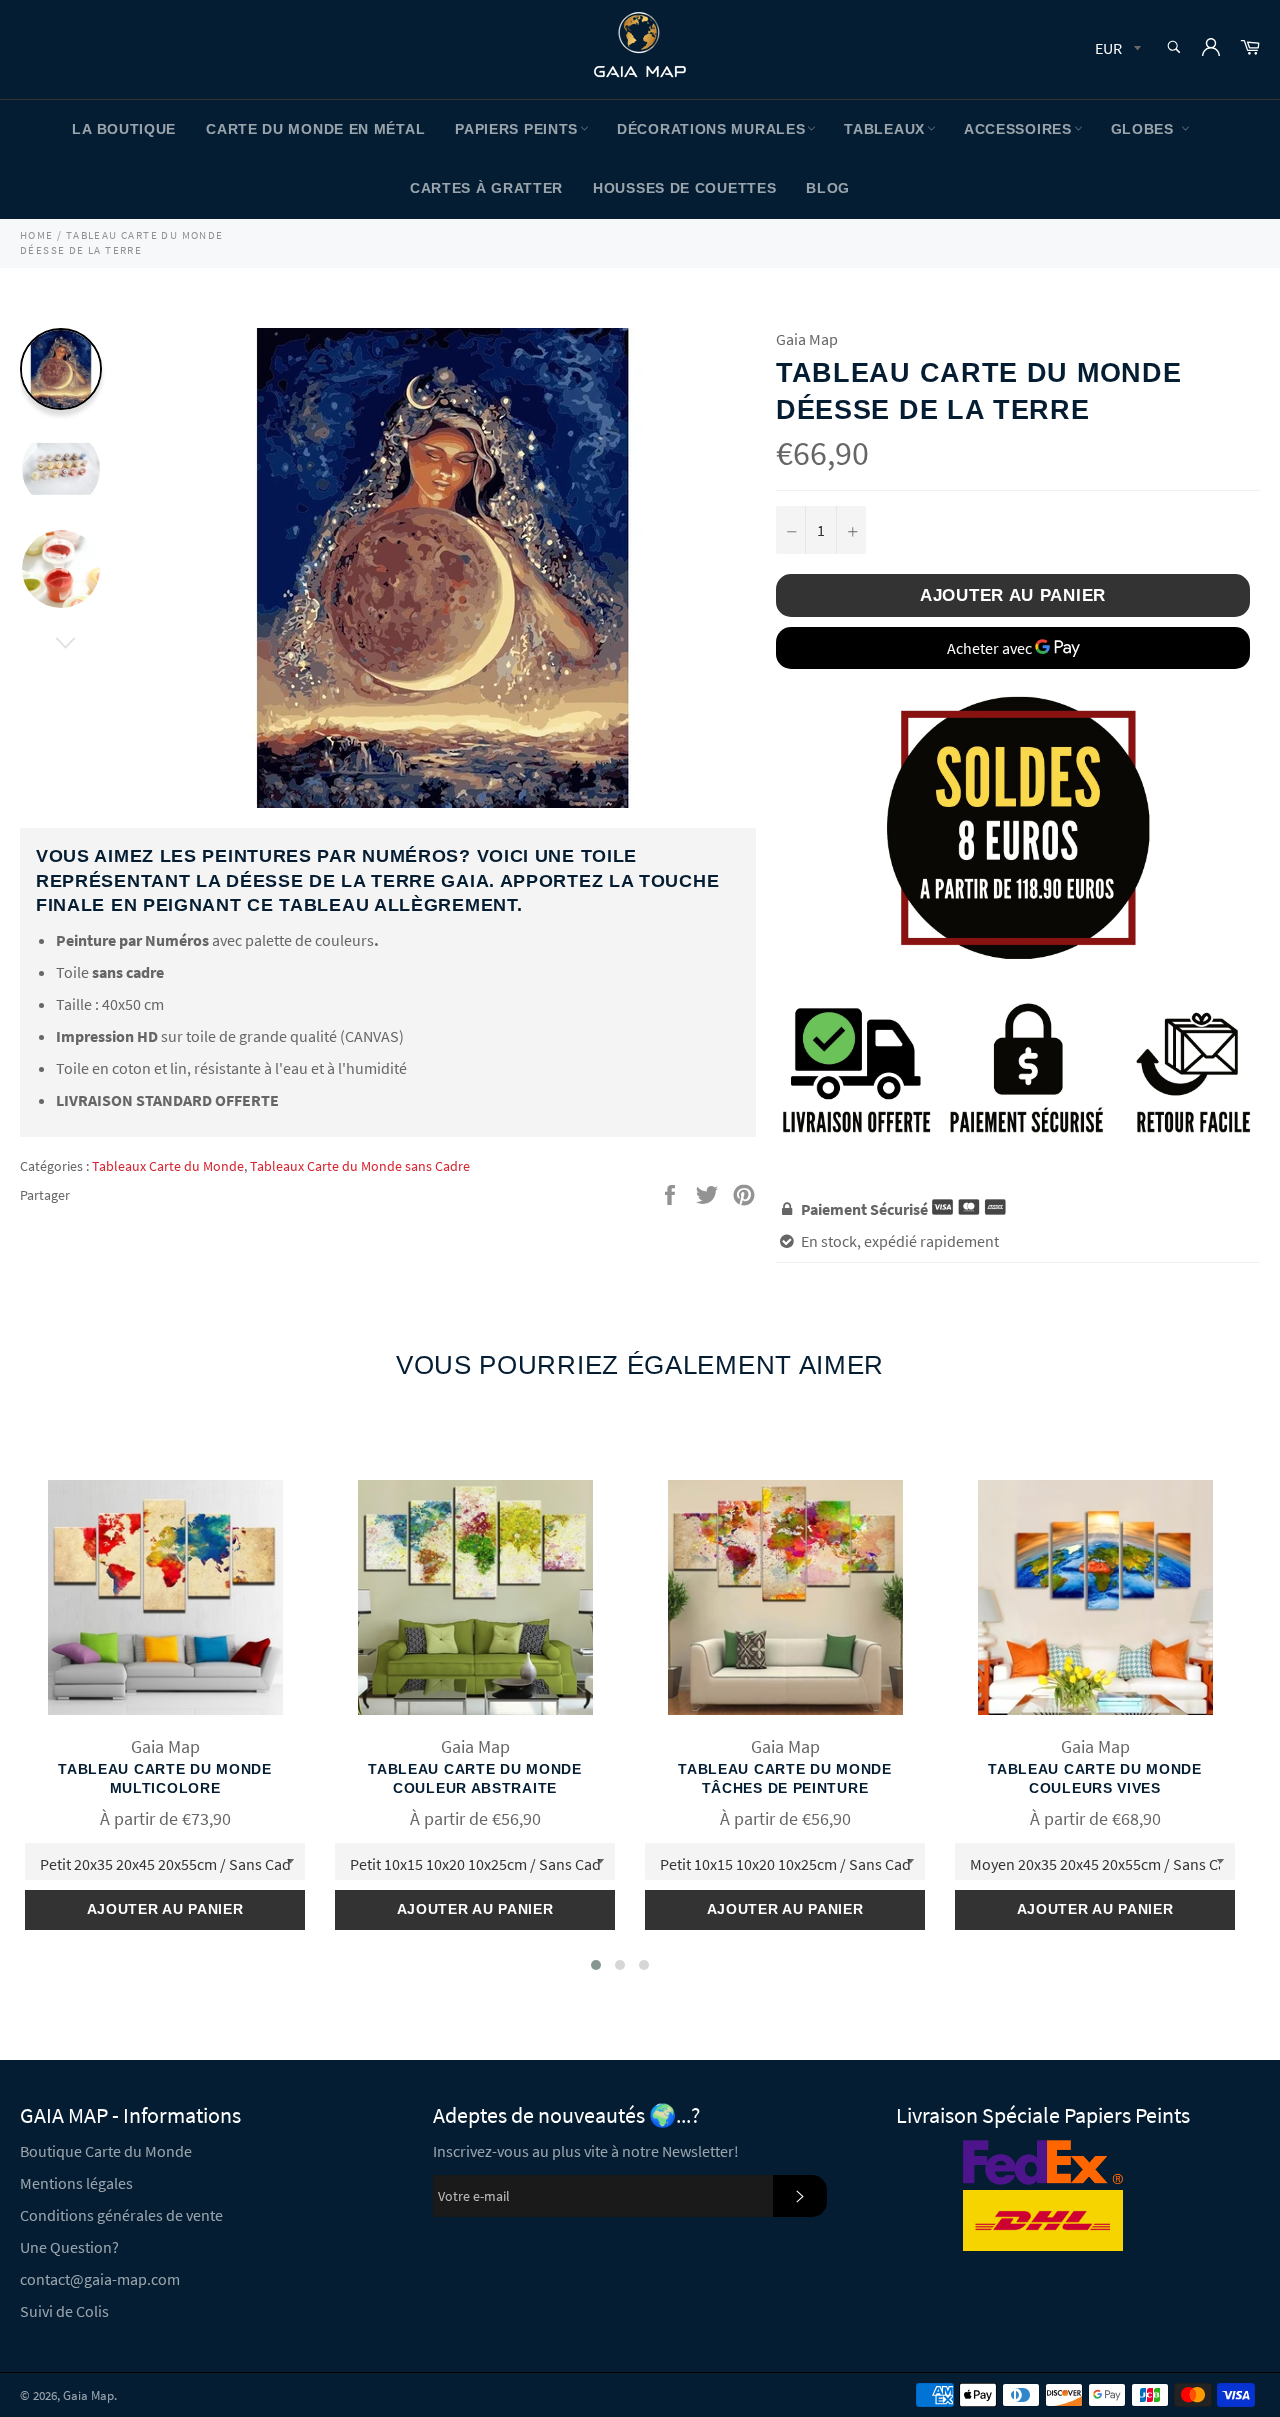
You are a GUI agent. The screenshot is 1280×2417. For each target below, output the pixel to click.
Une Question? (69, 2247)
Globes (1145, 129)
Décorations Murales (711, 129)
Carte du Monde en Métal (315, 129)
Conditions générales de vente (121, 2215)
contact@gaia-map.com (100, 2279)
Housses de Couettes (684, 188)
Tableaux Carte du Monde (168, 1166)
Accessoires (1018, 129)
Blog (828, 188)
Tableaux (884, 129)
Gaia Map (88, 2395)
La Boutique (124, 129)
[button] (596, 1965)
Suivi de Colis (64, 2311)
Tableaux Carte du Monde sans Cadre (360, 1166)
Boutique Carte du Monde (106, 2151)
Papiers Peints (516, 129)
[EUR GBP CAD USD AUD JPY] (1116, 49)
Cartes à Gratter (486, 188)
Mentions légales (76, 2183)
